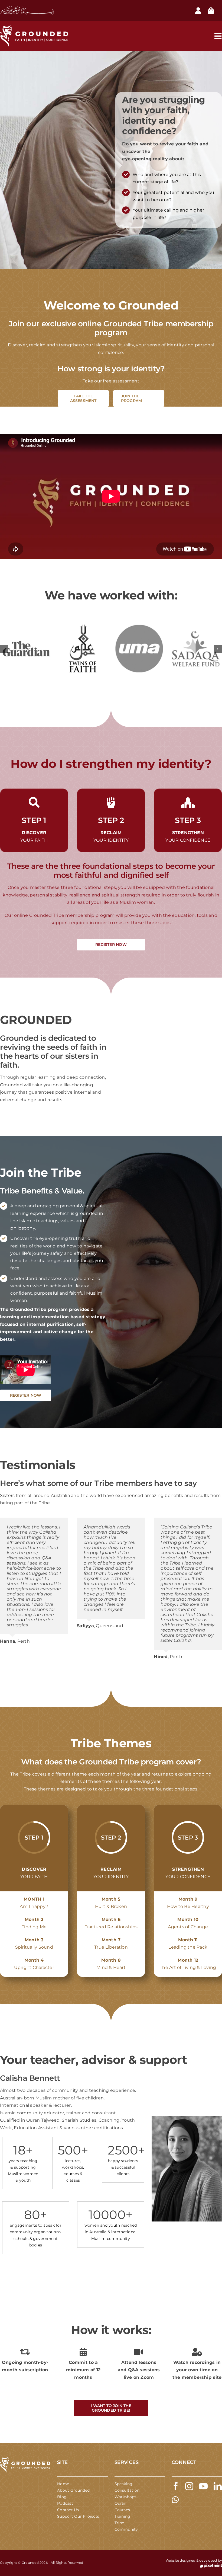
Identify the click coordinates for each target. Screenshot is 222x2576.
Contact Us (68, 2510)
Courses (122, 2510)
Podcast (65, 2503)
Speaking (124, 2484)
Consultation (127, 2490)
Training (123, 2516)
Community (126, 2529)
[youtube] (203, 2486)
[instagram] (189, 2486)
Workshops (125, 2497)
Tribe (119, 2523)
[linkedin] (218, 2486)
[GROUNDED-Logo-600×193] (25, 2459)
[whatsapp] (175, 2500)
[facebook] (176, 2486)
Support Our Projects (78, 2516)
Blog (62, 2497)
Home (63, 2484)
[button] (4, 649)
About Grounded (73, 2490)
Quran (120, 2503)
